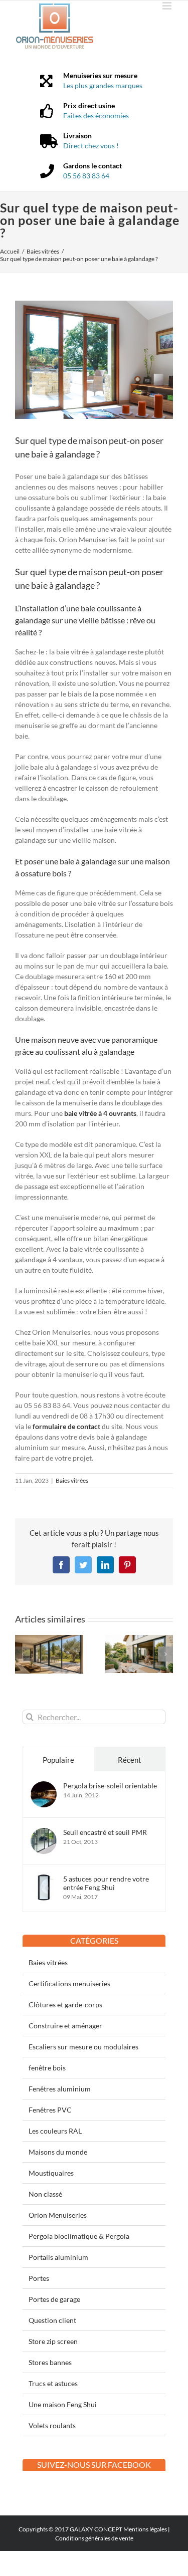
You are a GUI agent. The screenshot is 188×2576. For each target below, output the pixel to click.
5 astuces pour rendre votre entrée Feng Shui (106, 1883)
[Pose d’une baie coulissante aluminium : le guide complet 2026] (49, 1639)
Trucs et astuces (53, 2383)
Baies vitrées (72, 1480)
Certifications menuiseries (69, 1983)
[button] (23, 1654)
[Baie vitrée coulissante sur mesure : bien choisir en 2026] (139, 1639)
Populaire (58, 1760)
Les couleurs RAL (55, 2131)
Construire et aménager (65, 2026)
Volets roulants (52, 2425)
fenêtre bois (47, 2068)
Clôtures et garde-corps (65, 2005)
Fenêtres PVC (50, 2110)
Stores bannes (50, 2362)
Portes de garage (54, 2299)
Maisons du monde (58, 2152)
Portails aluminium (58, 2257)
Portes (39, 2278)
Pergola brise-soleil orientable (110, 1786)
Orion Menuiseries (58, 2215)
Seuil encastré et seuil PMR (105, 1832)
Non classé (45, 2194)
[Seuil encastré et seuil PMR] (44, 1833)
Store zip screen (53, 2341)
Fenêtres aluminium (60, 2089)
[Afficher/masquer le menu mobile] (168, 6)
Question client (52, 2320)
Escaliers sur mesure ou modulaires (83, 2047)
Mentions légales (145, 2529)
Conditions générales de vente (94, 2538)
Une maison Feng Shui (63, 2404)
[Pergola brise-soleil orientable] (44, 1787)
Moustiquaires (51, 2173)
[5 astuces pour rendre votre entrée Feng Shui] (44, 1880)
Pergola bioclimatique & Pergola (79, 2236)
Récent (130, 1760)
